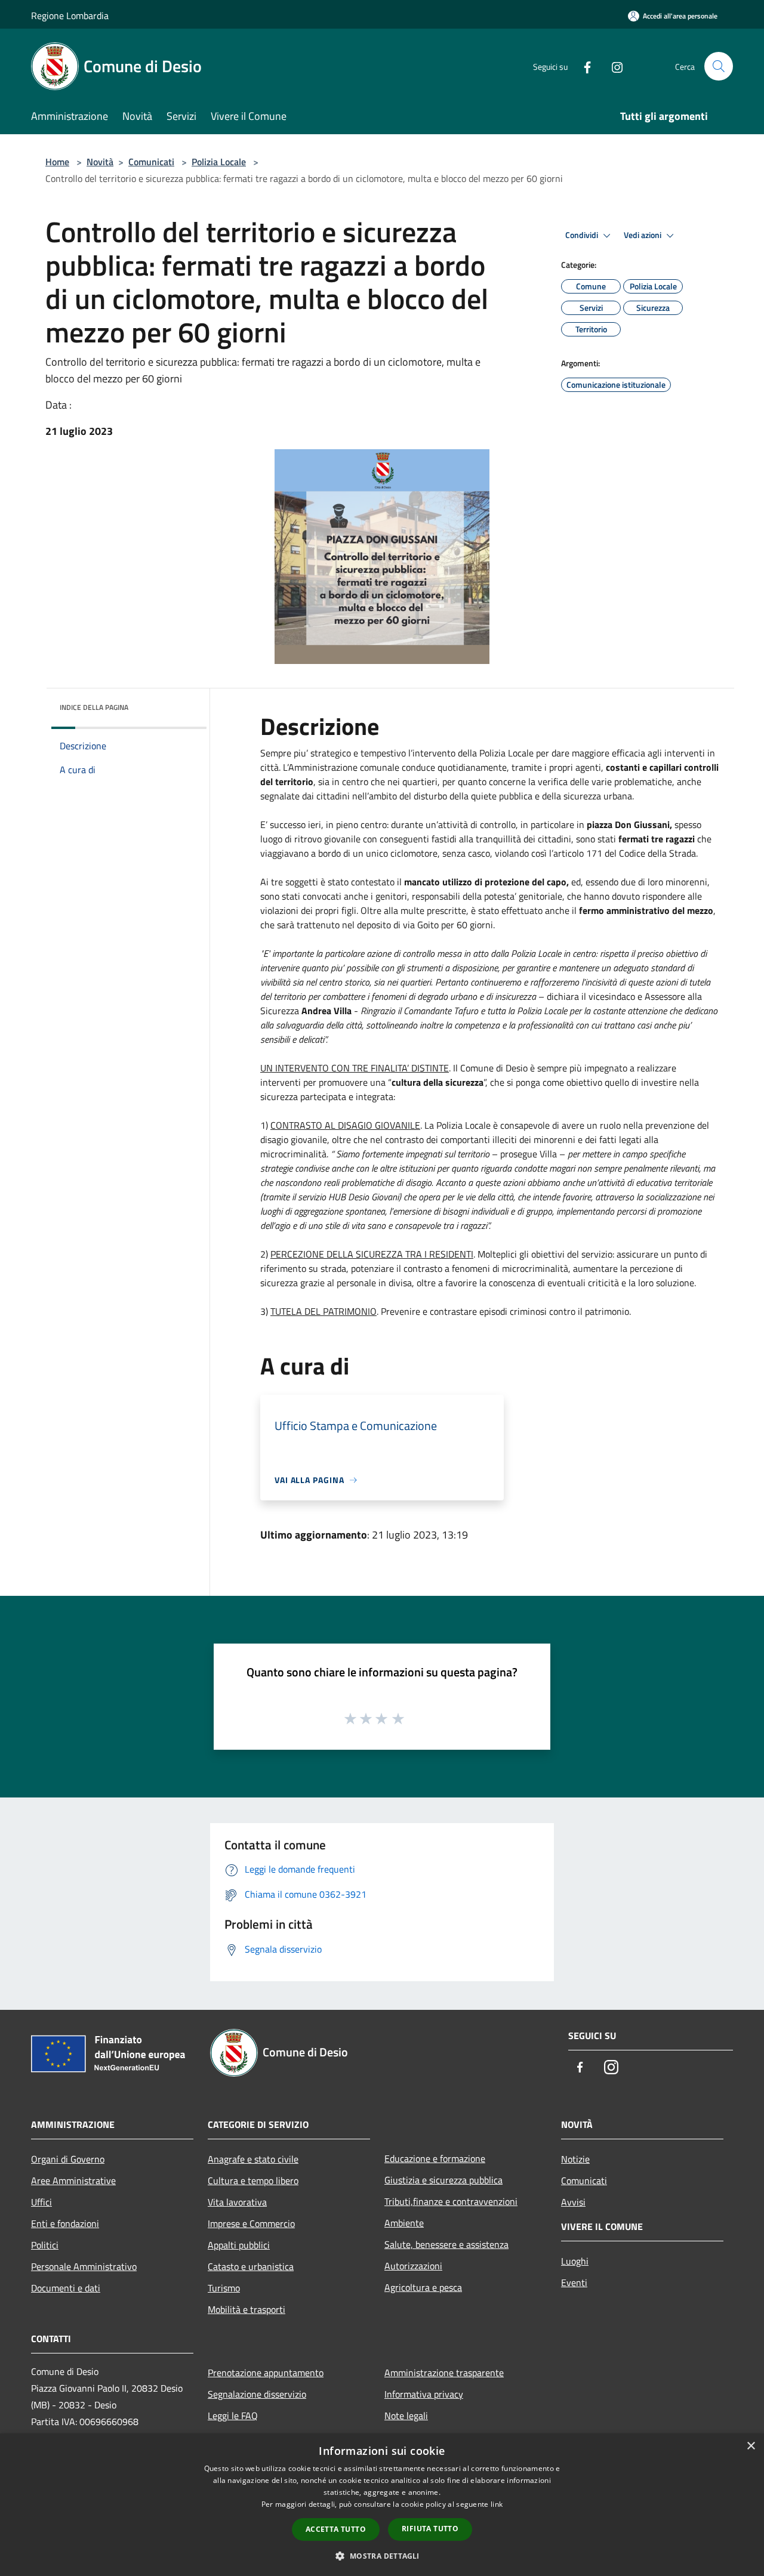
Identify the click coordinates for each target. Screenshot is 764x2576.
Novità (100, 162)
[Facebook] (583, 66)
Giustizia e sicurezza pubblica (443, 2180)
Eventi (574, 2282)
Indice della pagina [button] (94, 707)
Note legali (406, 2416)
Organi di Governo (68, 2159)
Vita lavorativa (237, 2202)
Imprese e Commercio (251, 2223)
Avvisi (573, 2202)
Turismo (224, 2288)
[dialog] (382, 2505)
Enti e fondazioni (65, 2223)
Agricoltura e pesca (423, 2287)
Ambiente (404, 2223)
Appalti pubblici (239, 2245)
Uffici (41, 2202)
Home (57, 162)
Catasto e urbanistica (251, 2266)
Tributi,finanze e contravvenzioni (451, 2201)
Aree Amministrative (73, 2180)
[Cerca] (719, 66)
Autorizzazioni (413, 2266)
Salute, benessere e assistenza (446, 2244)
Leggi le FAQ (233, 2416)
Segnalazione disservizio (257, 2394)
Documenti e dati (66, 2288)
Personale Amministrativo (84, 2266)
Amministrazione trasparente (444, 2373)
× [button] (751, 2446)
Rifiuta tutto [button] (430, 2529)
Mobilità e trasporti (247, 2309)
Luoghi (575, 2261)
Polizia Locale (219, 162)
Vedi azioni (643, 235)
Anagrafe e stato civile (253, 2159)
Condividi (583, 235)
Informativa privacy (424, 2394)
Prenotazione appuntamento (266, 2373)
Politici (45, 2245)
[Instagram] (612, 66)
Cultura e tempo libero (253, 2180)
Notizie (575, 2159)
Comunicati (151, 162)
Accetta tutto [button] (336, 2529)
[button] (382, 2556)
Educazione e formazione (435, 2158)
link (497, 2504)
